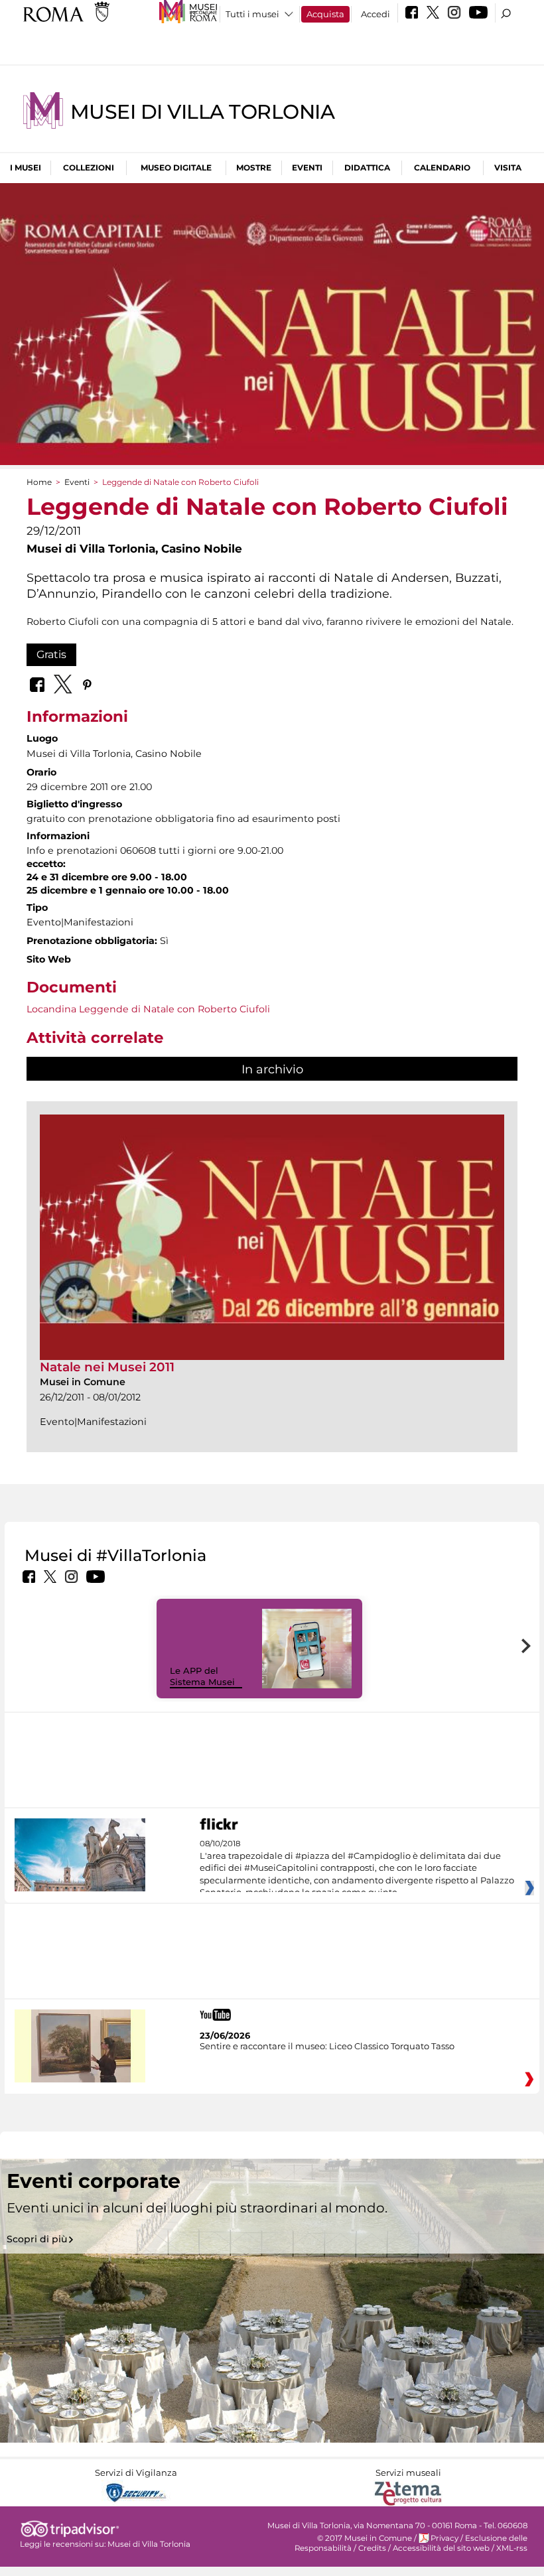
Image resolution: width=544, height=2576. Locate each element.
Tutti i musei (252, 14)
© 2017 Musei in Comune (365, 2538)
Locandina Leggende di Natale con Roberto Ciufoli (148, 1009)
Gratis (51, 654)
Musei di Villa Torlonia (202, 112)
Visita (508, 168)
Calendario (442, 168)
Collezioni (89, 168)
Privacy (444, 2538)
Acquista (325, 14)
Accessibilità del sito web (441, 2548)
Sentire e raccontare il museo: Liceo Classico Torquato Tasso (327, 2046)
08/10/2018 (357, 1868)
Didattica (367, 168)
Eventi (307, 168)
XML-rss (512, 2548)
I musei (26, 168)
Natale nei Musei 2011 (107, 1367)
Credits (372, 2548)
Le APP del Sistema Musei (202, 1676)
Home (39, 482)
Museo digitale (176, 168)
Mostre (254, 168)
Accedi (375, 14)
